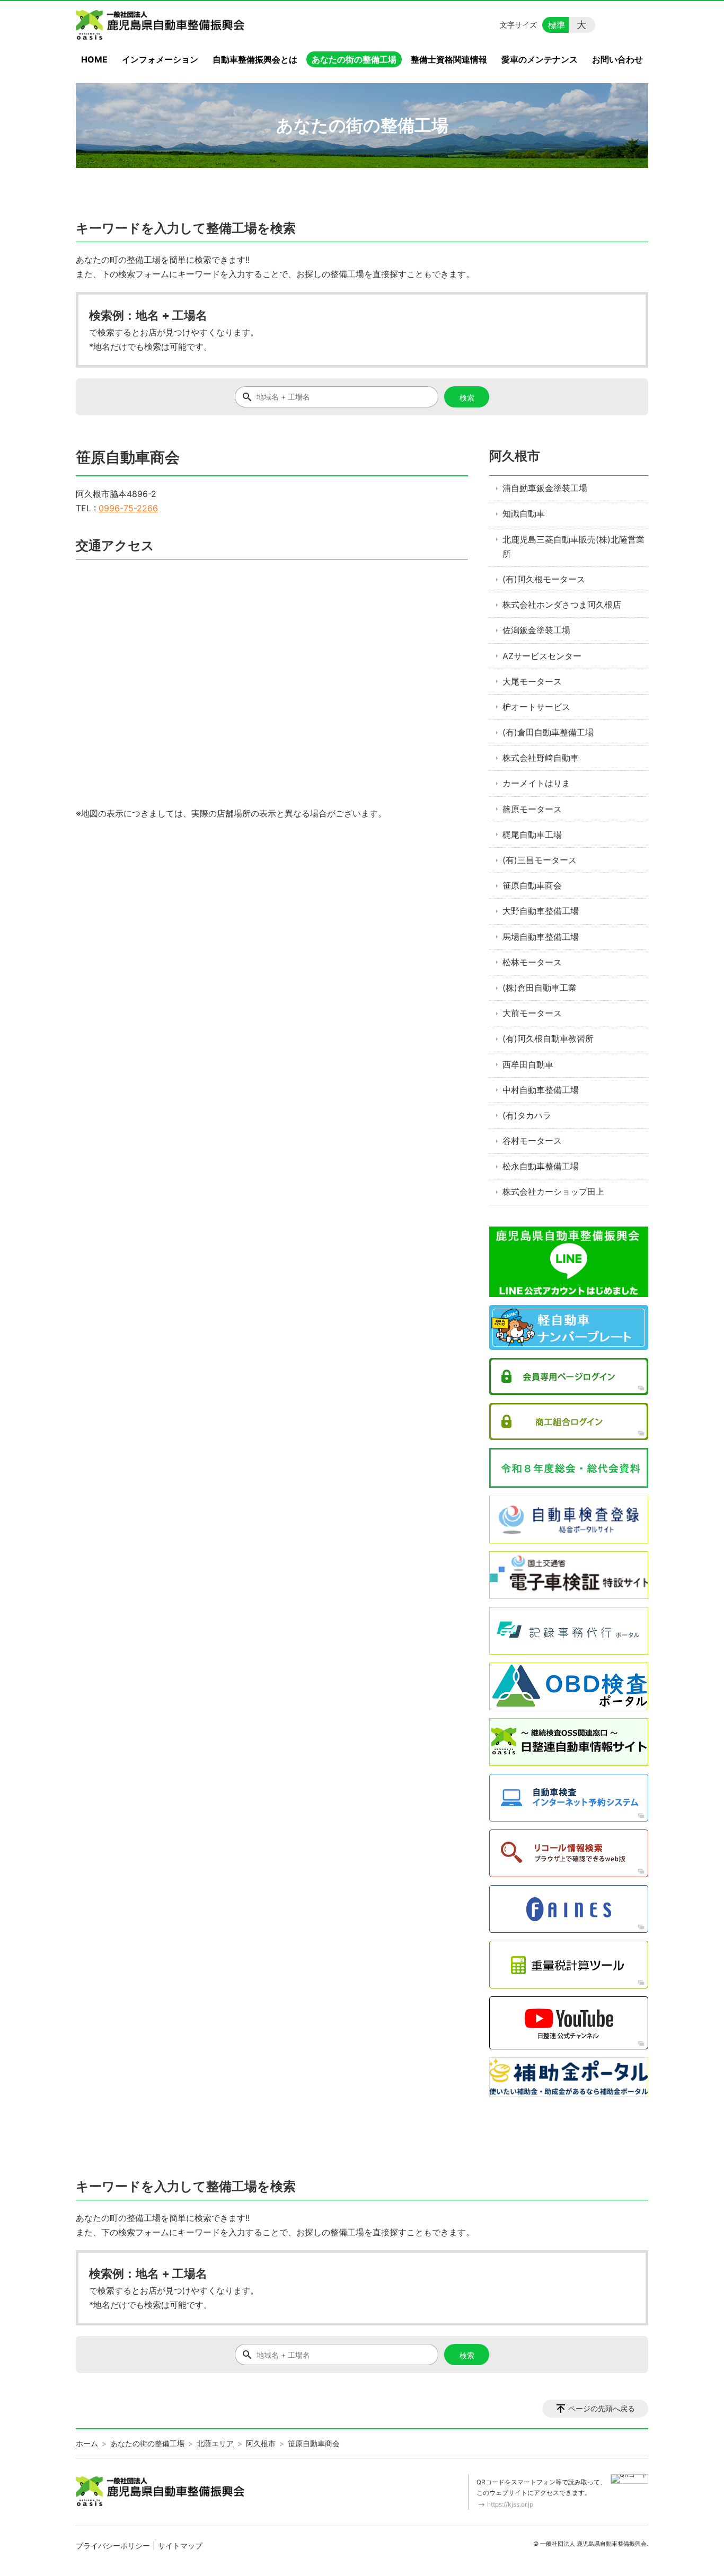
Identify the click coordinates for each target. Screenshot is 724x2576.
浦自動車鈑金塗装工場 (545, 488)
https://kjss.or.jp (510, 2504)
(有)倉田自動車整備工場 (548, 732)
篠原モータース (532, 809)
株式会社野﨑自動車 (541, 758)
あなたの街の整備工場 (354, 59)
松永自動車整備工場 (541, 1166)
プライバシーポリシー (113, 2546)
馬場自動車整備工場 (541, 937)
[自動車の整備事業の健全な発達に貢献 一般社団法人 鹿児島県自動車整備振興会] (162, 25)
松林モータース (532, 962)
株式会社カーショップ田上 (553, 1192)
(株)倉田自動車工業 (540, 988)
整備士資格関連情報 (449, 59)
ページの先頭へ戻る (602, 2408)
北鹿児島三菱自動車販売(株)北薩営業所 (573, 547)
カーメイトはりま (536, 783)
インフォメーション (160, 59)
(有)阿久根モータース (544, 579)
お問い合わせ (617, 59)
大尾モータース (532, 681)
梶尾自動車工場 (532, 834)
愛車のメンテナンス (540, 59)
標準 (557, 25)
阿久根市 (515, 456)
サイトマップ (180, 2546)
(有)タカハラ (527, 1115)
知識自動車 (524, 513)
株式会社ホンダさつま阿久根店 (562, 605)
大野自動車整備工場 (541, 911)
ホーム (87, 2443)
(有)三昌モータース (540, 860)
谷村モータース (532, 1141)
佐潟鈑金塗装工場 (536, 630)
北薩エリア (215, 2443)
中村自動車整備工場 (541, 1090)
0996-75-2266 (128, 508)
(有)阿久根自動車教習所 (548, 1038)
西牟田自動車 (528, 1064)
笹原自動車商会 (532, 885)
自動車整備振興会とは (255, 59)
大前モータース (532, 1013)
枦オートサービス (536, 707)
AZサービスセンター (542, 656)
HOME (94, 59)
